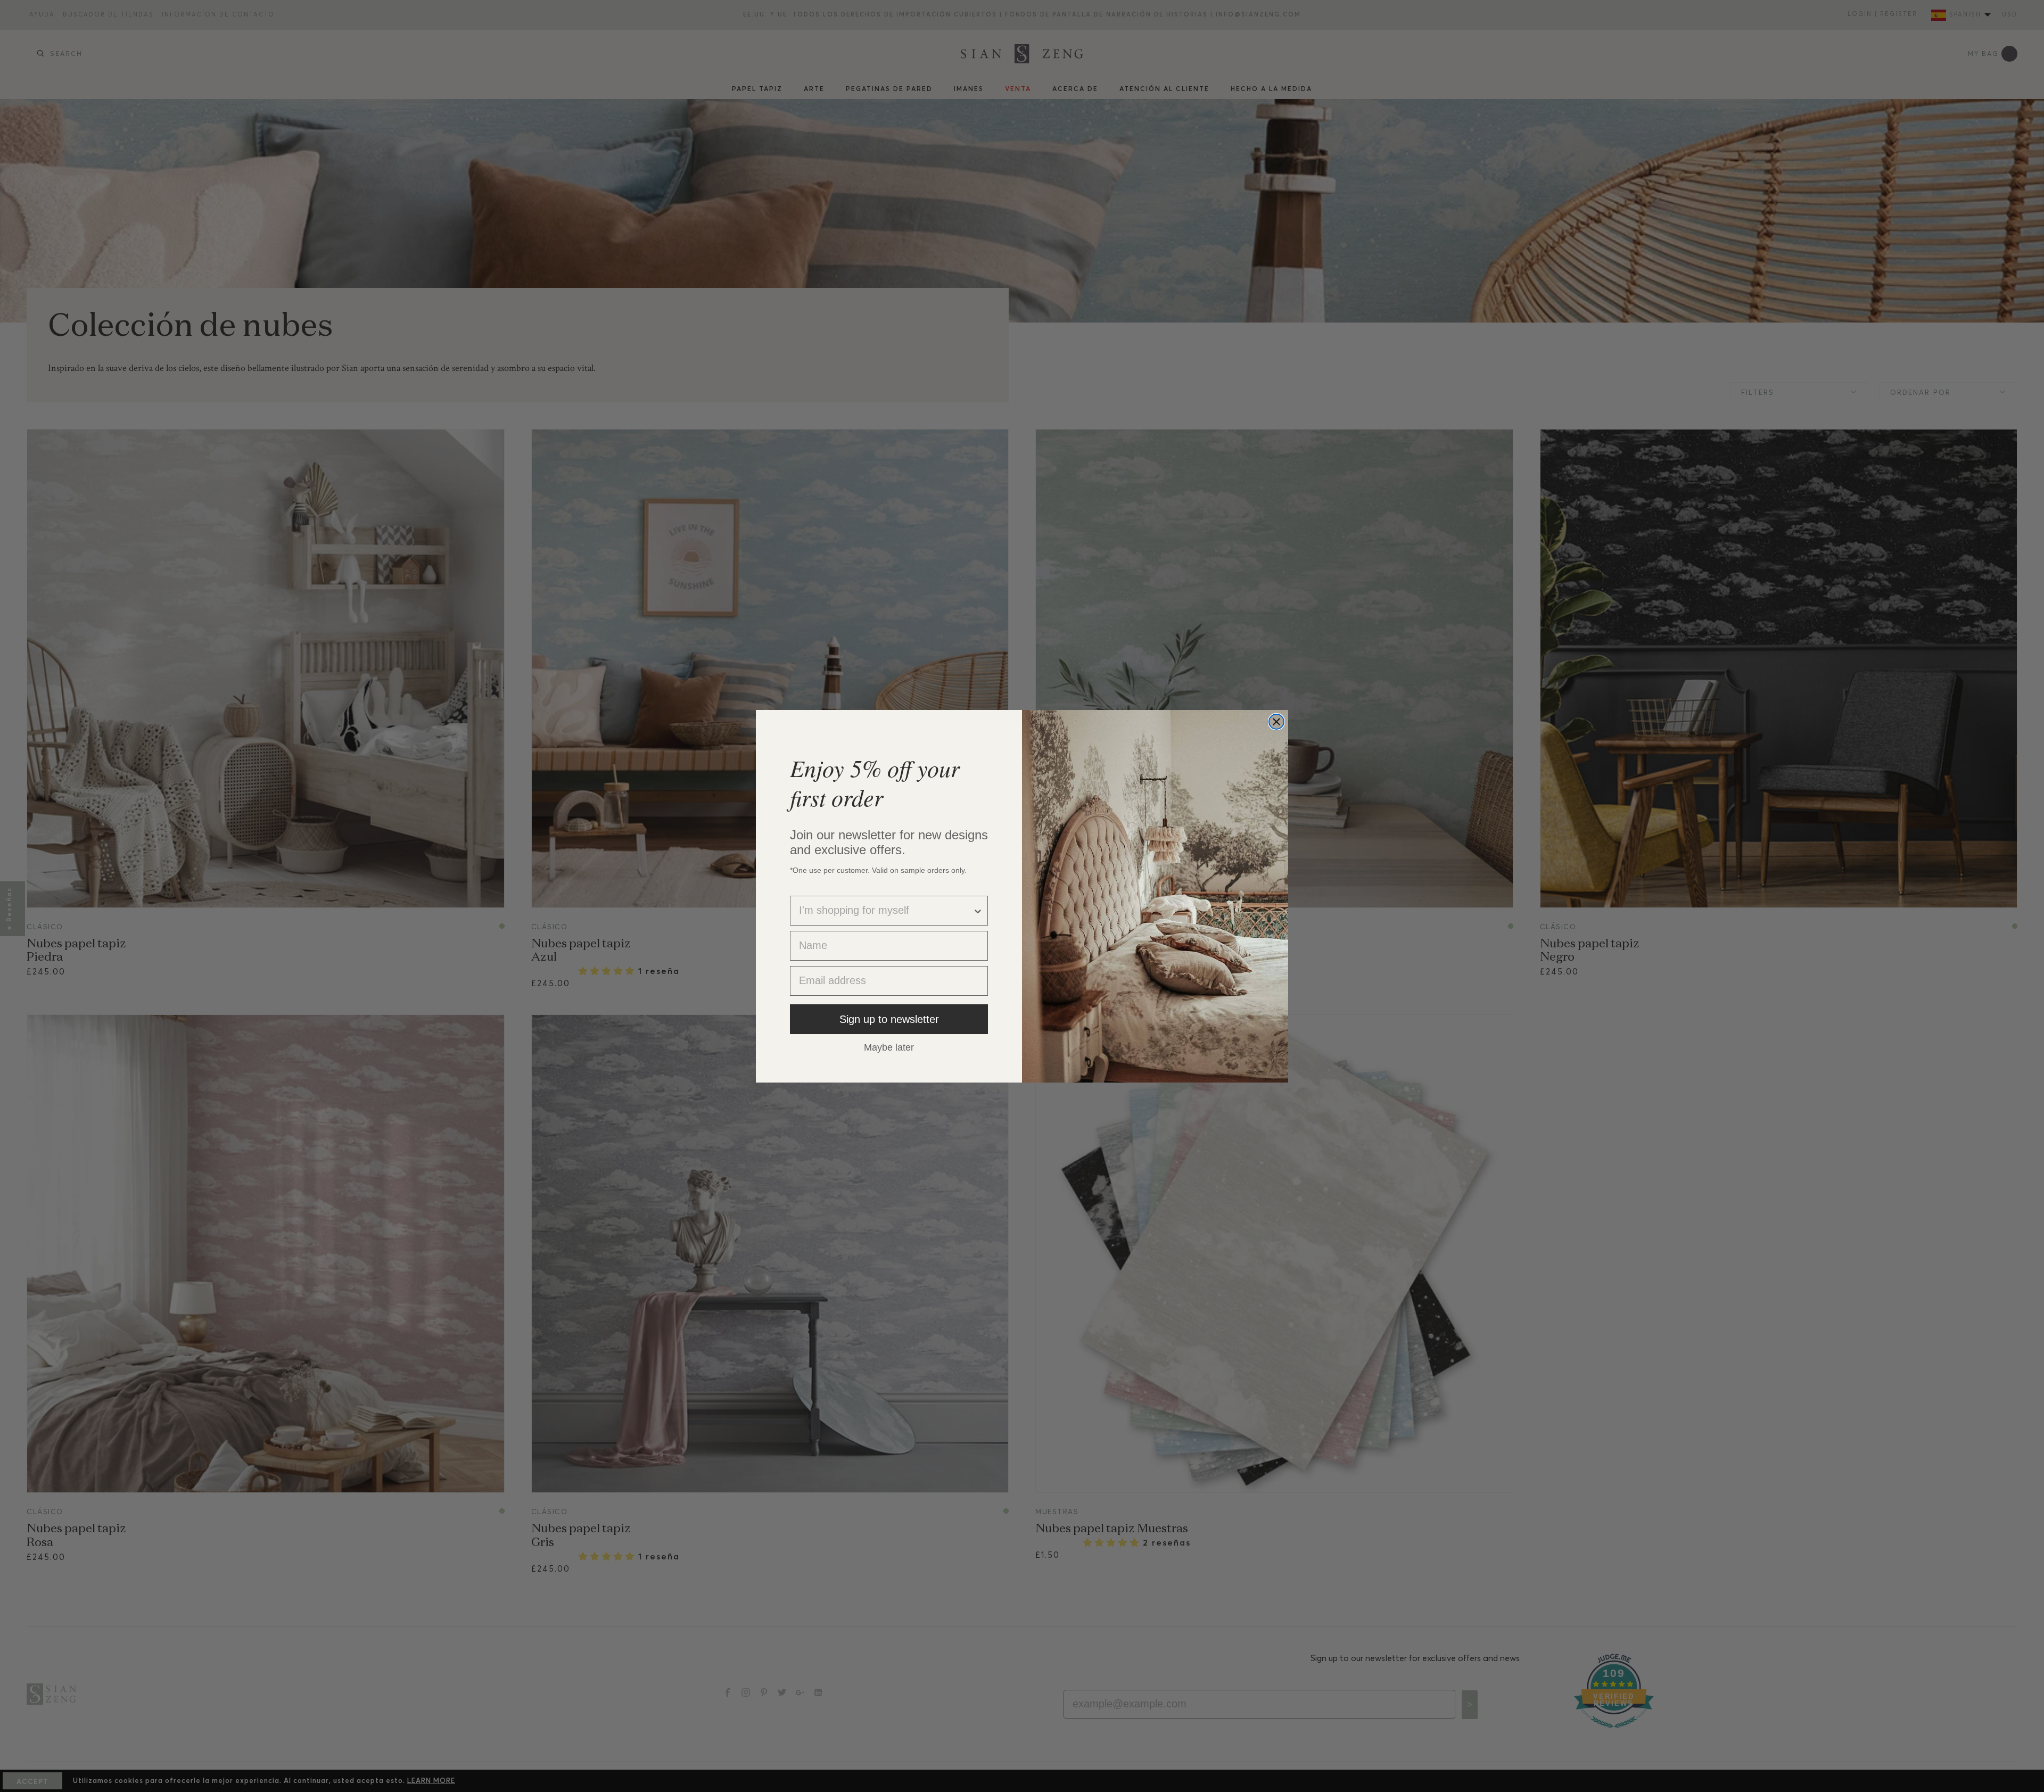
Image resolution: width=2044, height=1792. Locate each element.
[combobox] (886, 911)
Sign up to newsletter (889, 1019)
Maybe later (889, 1047)
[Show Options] (978, 911)
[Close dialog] (1276, 722)
